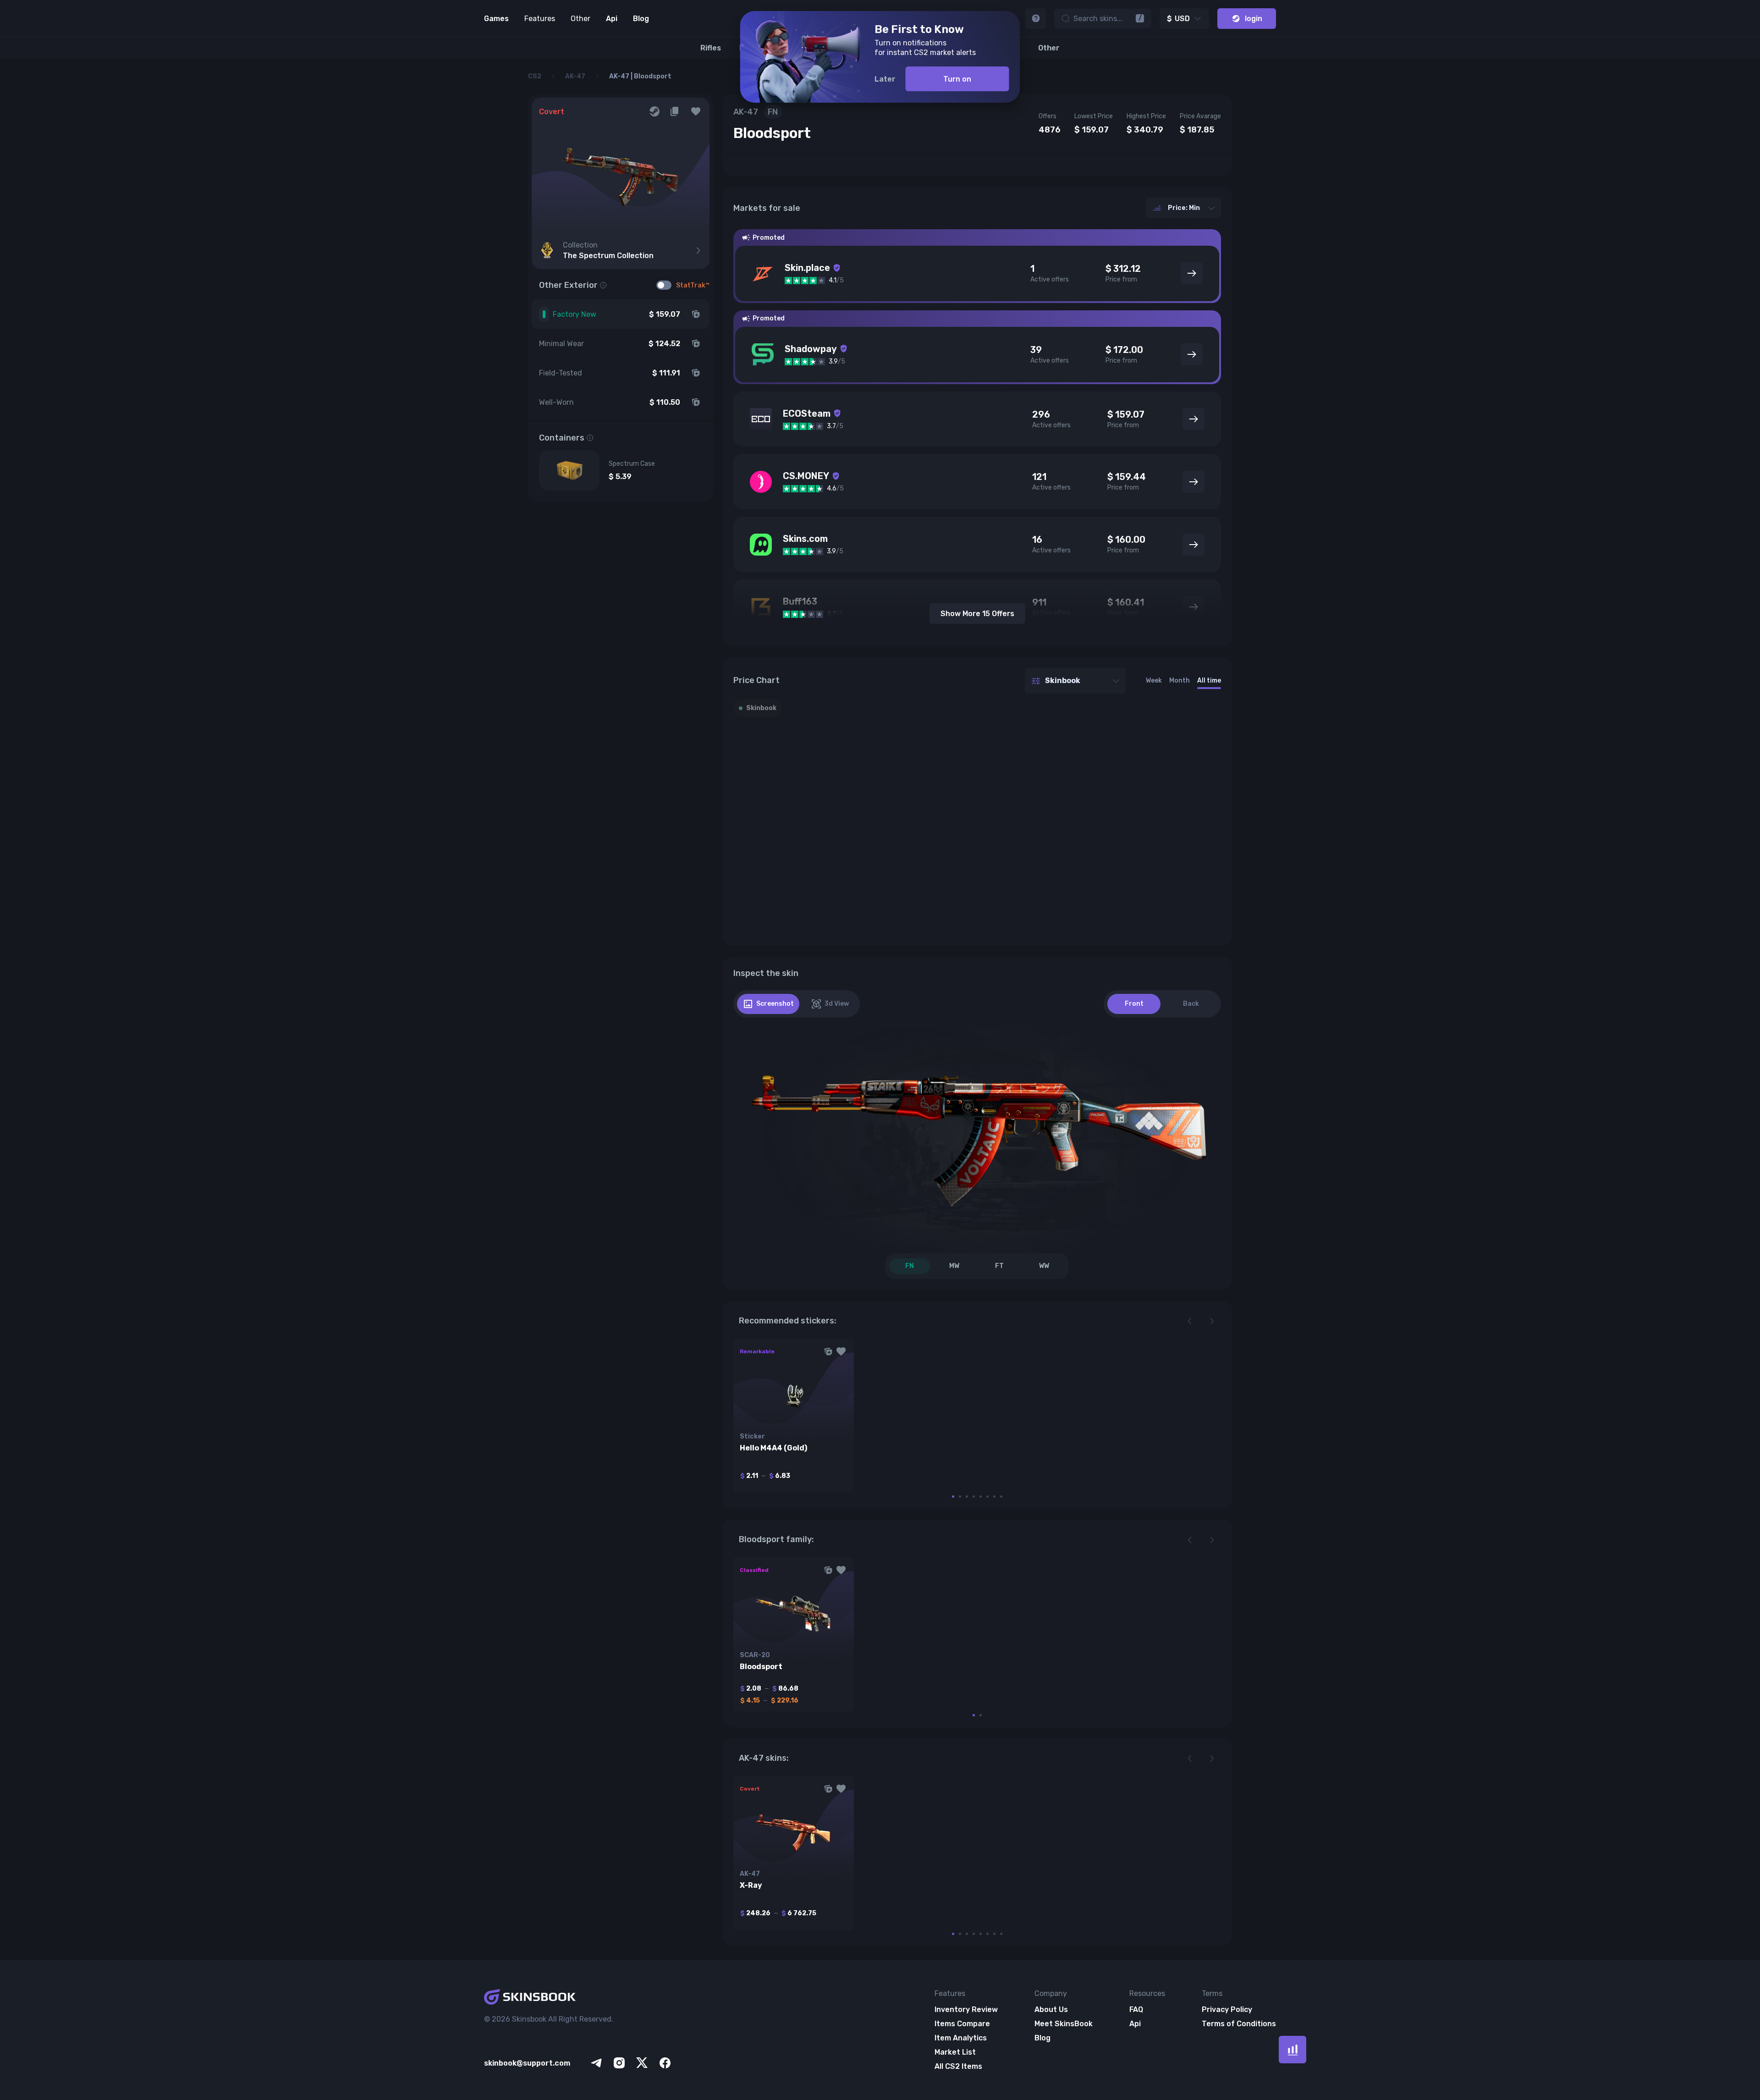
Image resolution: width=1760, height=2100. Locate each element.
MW (954, 1266)
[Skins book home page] (578, 1998)
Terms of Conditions (1239, 2024)
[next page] (1212, 1321)
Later (885, 79)
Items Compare (962, 2024)
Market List (955, 2052)
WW (1044, 1266)
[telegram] (596, 2063)
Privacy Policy (1227, 2009)
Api (612, 19)
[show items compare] (1292, 2050)
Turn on (957, 79)
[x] (642, 2063)
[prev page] (1190, 1321)
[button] (696, 111)
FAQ (1136, 2009)
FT (999, 1266)
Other (580, 19)
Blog (641, 19)
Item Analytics (961, 2038)
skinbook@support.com (527, 2063)
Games (496, 19)
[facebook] (665, 2063)
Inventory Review (966, 2009)
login (1254, 19)
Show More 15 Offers (977, 614)
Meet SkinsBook (1064, 2024)
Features (540, 19)
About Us (1051, 2009)
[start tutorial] (1036, 19)
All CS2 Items (958, 2066)
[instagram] (619, 2063)
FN (910, 1266)
